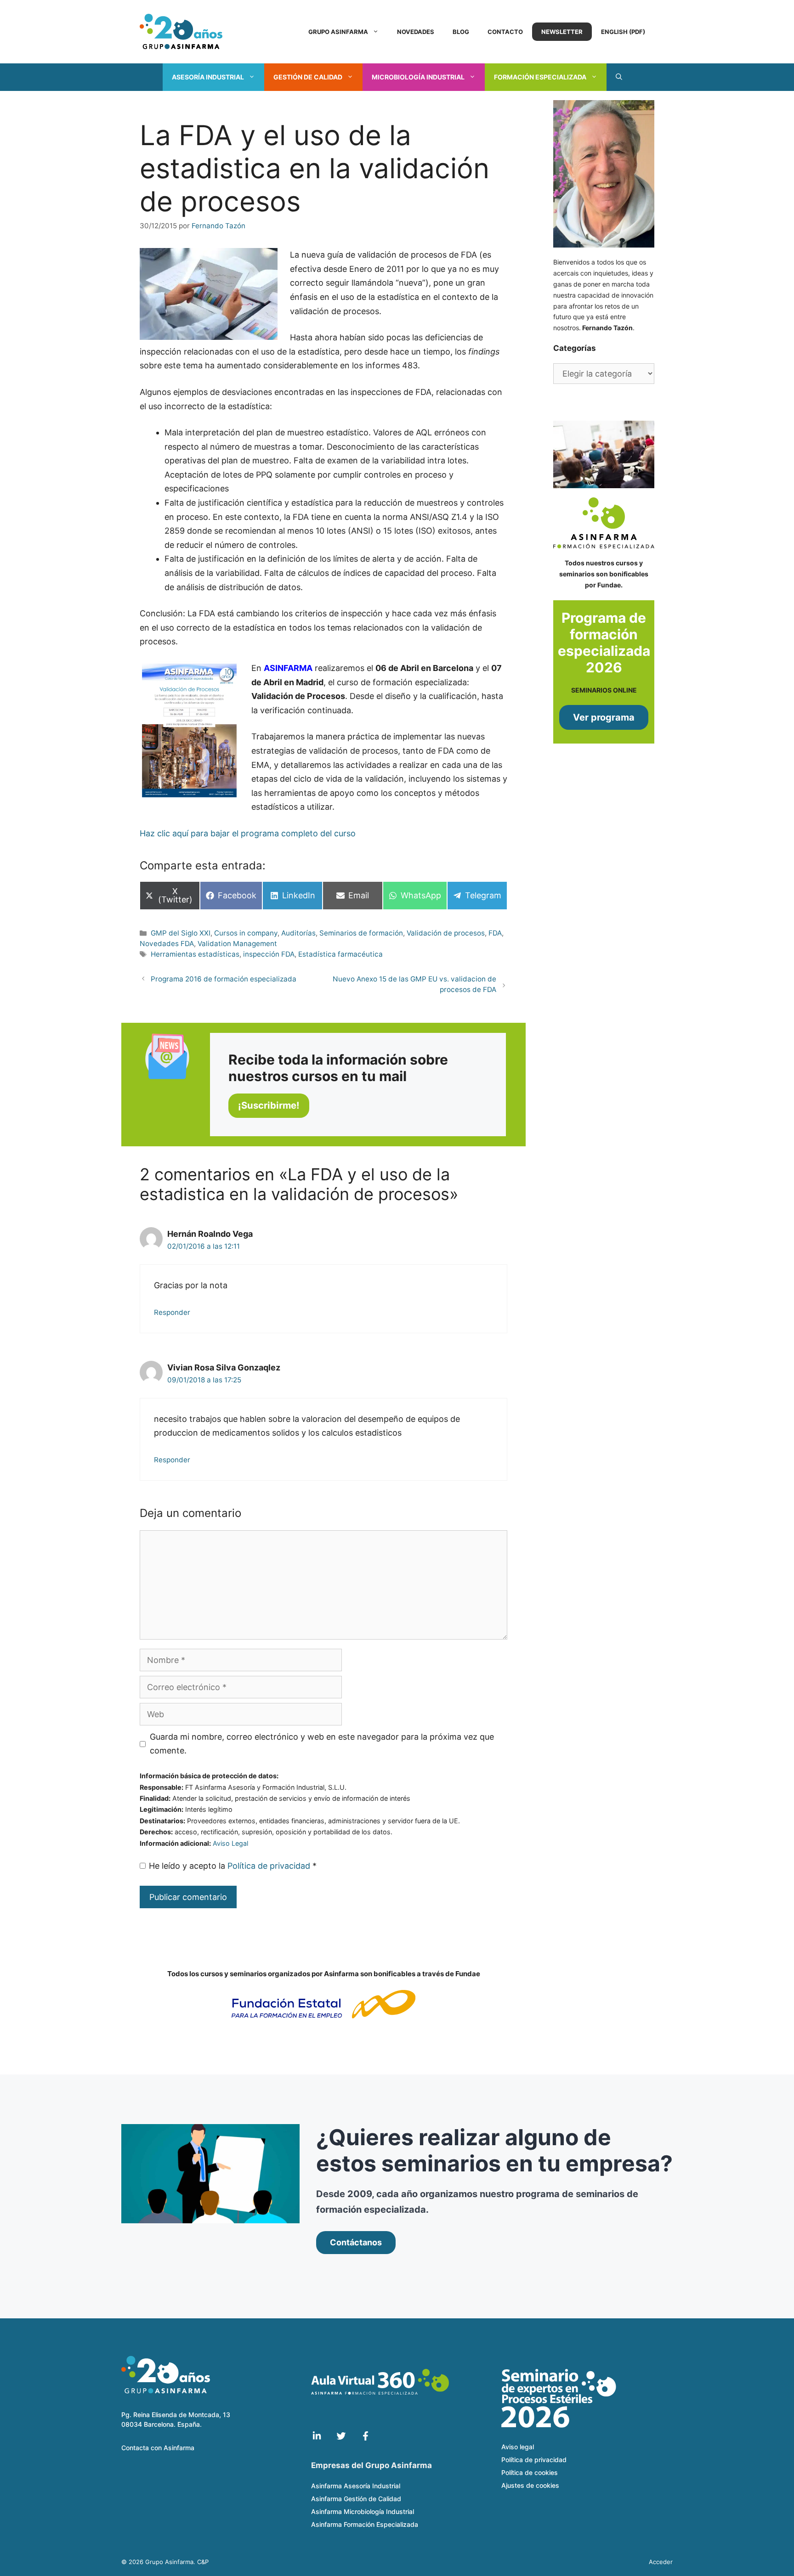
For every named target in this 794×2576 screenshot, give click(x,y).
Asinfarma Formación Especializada (365, 2524)
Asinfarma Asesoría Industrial (356, 2486)
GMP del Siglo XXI (181, 933)
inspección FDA (269, 954)
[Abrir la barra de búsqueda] (619, 77)
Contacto (505, 32)
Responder (172, 1312)
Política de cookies (530, 2472)
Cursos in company (246, 933)
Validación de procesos (446, 933)
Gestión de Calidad (308, 77)
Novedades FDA (167, 944)
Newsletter (562, 32)
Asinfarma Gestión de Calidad (356, 2499)
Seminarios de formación (361, 933)
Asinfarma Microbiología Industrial (363, 2511)
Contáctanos (356, 2242)
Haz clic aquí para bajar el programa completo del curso (248, 833)
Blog (461, 32)
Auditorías (298, 933)
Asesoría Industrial (208, 77)
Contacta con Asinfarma (158, 2448)
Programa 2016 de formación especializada (224, 979)
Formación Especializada (540, 77)
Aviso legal (518, 2447)
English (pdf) (623, 32)
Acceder (661, 2562)
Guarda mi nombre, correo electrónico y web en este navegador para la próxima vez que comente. (322, 1744)
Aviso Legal (230, 1843)
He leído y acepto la (233, 1866)
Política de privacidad (270, 1866)
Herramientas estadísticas (195, 954)
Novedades (416, 32)
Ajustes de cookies (530, 2485)
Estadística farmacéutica (340, 954)
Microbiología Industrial (418, 77)
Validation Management (237, 944)
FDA (495, 933)
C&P (203, 2562)
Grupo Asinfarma (338, 32)
